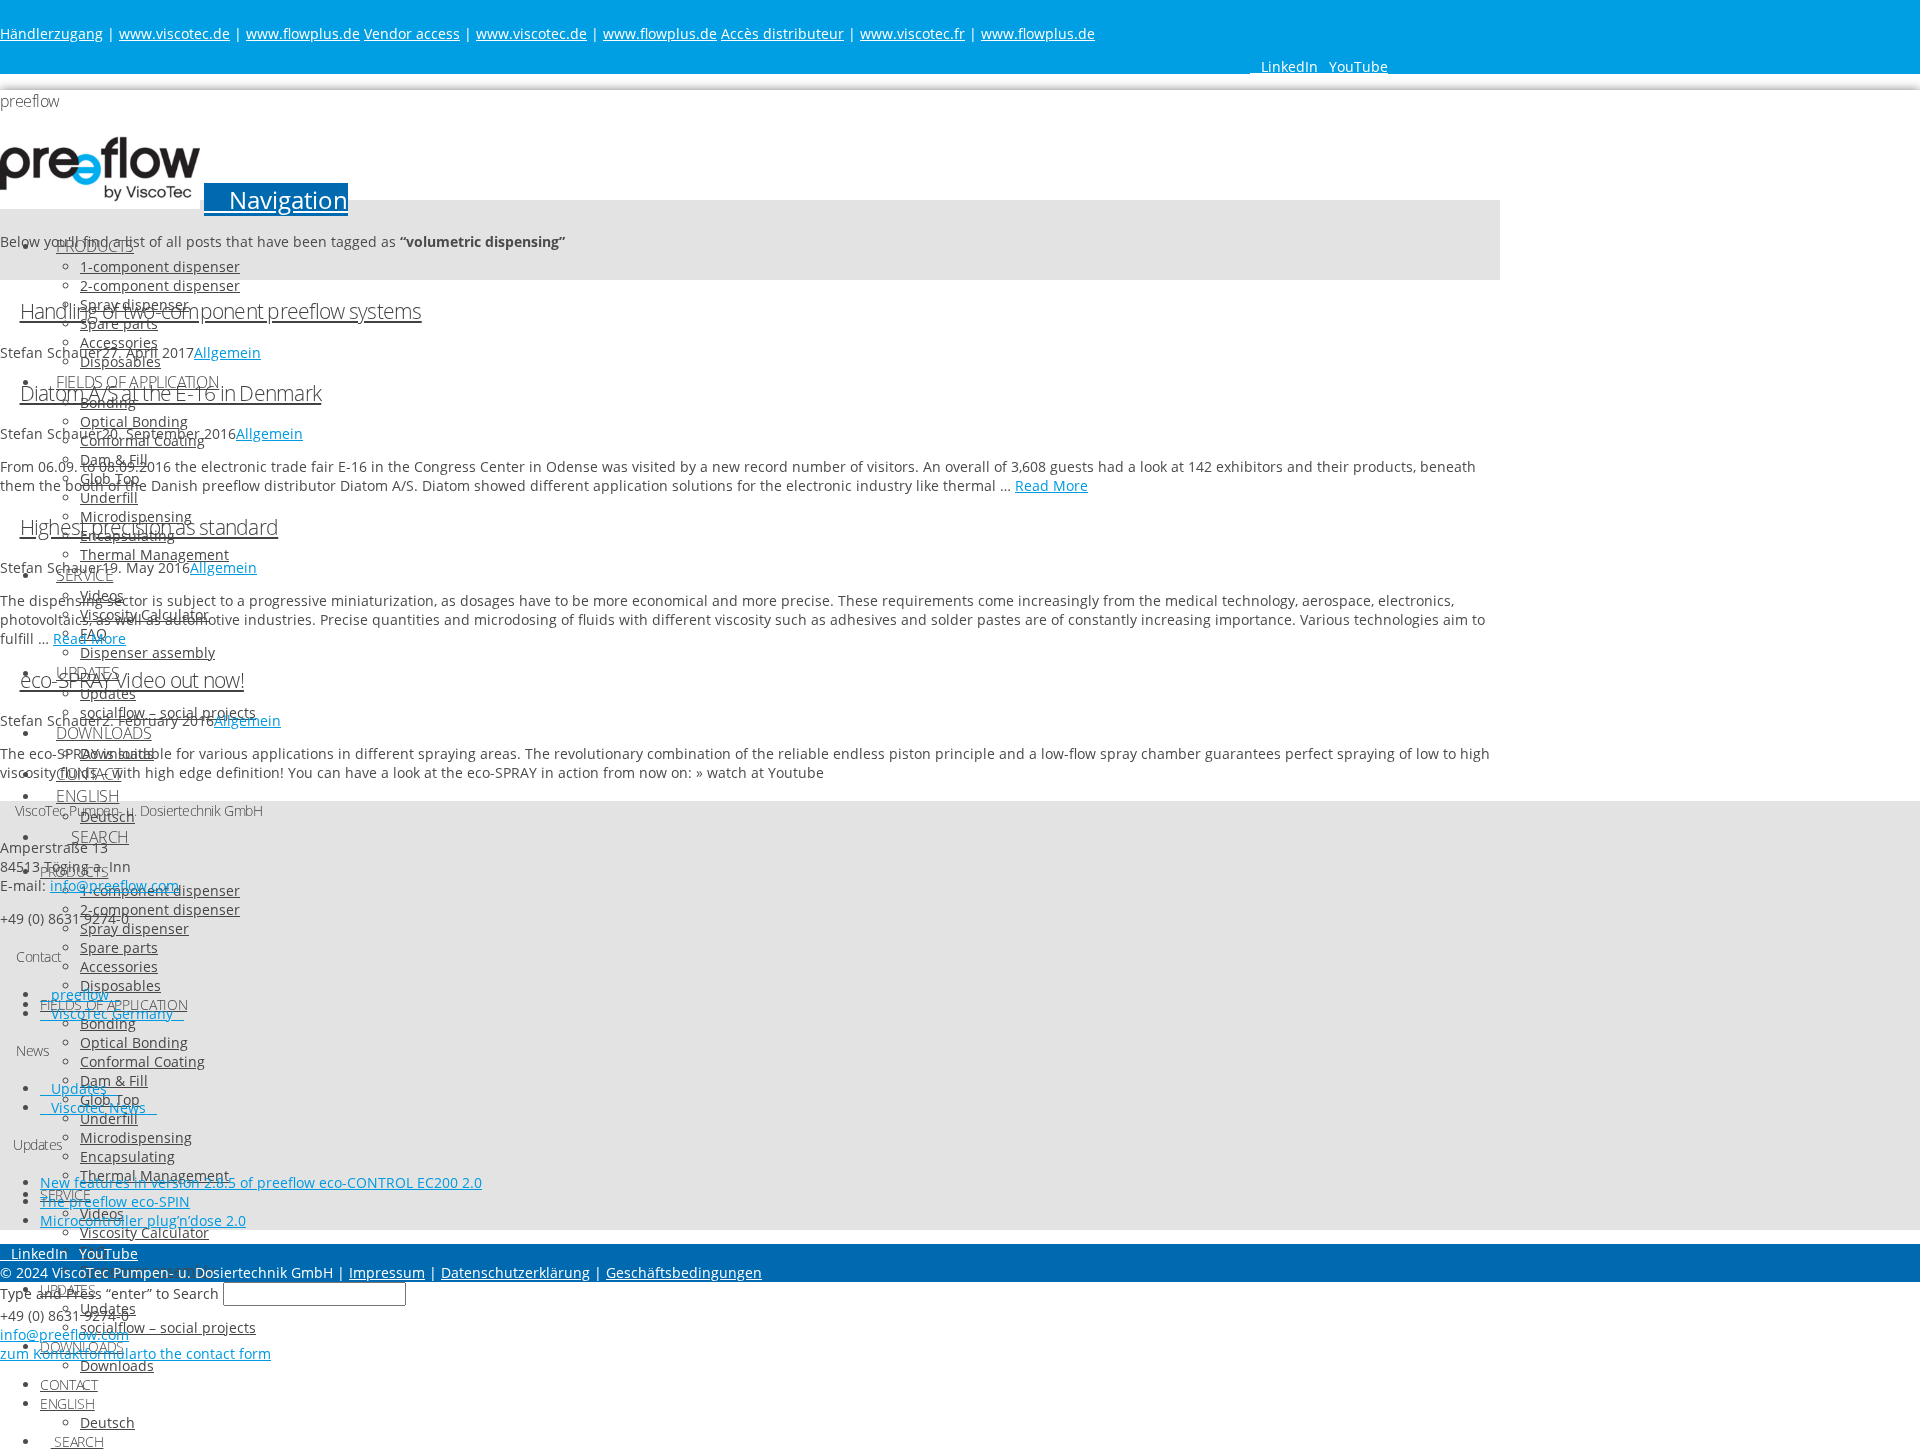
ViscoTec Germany (112, 1013)
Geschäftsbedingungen (684, 1272)
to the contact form (207, 1353)
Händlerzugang (51, 33)
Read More (1051, 485)
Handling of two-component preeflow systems (221, 311)
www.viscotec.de (174, 33)
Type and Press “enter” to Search (109, 1293)
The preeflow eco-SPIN (115, 1201)
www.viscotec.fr (912, 33)
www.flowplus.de (303, 33)
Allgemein (227, 352)
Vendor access (412, 33)
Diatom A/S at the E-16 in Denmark (171, 393)
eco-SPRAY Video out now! (132, 680)
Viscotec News (98, 1107)
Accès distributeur (782, 33)
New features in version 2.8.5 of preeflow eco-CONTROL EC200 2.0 (261, 1182)
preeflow (80, 994)
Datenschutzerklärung (515, 1272)
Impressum (387, 1272)
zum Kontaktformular (71, 1353)
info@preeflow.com (114, 885)
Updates (79, 1088)
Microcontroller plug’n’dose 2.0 (143, 1220)
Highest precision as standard (149, 527)
